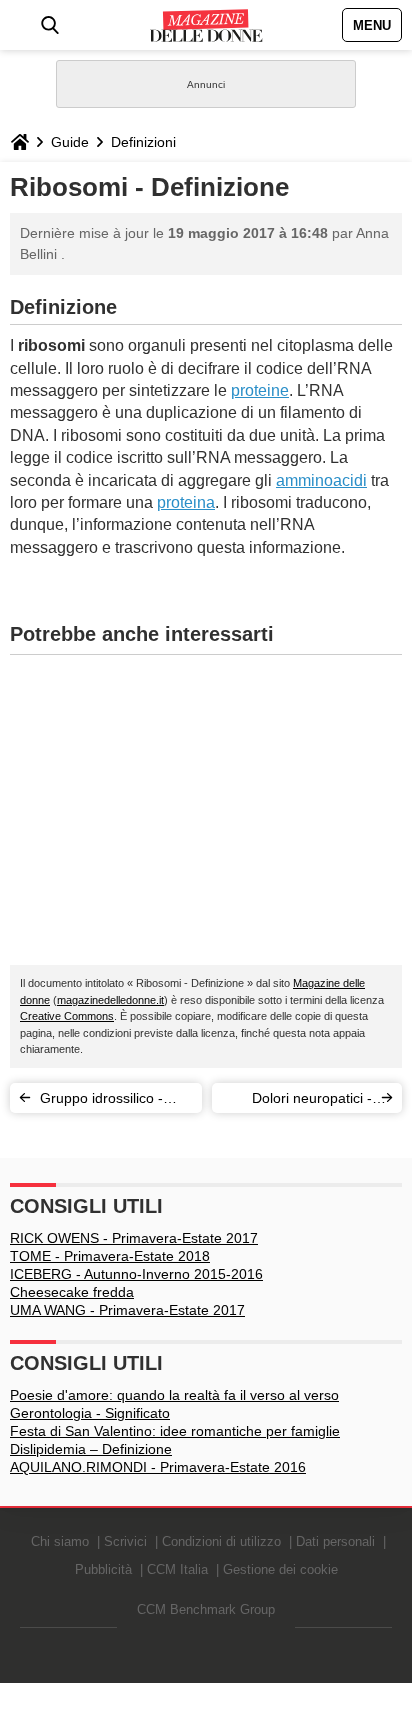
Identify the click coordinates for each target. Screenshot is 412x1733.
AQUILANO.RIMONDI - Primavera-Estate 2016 (158, 1467)
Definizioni (143, 142)
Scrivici (125, 1541)
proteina (186, 502)
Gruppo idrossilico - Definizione (101, 1101)
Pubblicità (103, 1569)
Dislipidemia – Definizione (91, 1449)
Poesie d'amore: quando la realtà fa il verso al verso (174, 1395)
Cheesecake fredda (72, 1292)
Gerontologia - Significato (90, 1413)
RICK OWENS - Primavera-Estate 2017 (134, 1238)
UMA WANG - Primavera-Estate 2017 (127, 1310)
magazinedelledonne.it (110, 1000)
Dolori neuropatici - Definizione (312, 1101)
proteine (260, 390)
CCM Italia (177, 1569)
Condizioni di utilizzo (221, 1541)
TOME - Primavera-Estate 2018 (110, 1256)
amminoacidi (321, 480)
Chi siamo (60, 1541)
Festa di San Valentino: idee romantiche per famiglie (175, 1431)
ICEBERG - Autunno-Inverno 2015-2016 (136, 1274)
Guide (70, 142)
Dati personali (335, 1541)
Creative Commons (67, 1016)
